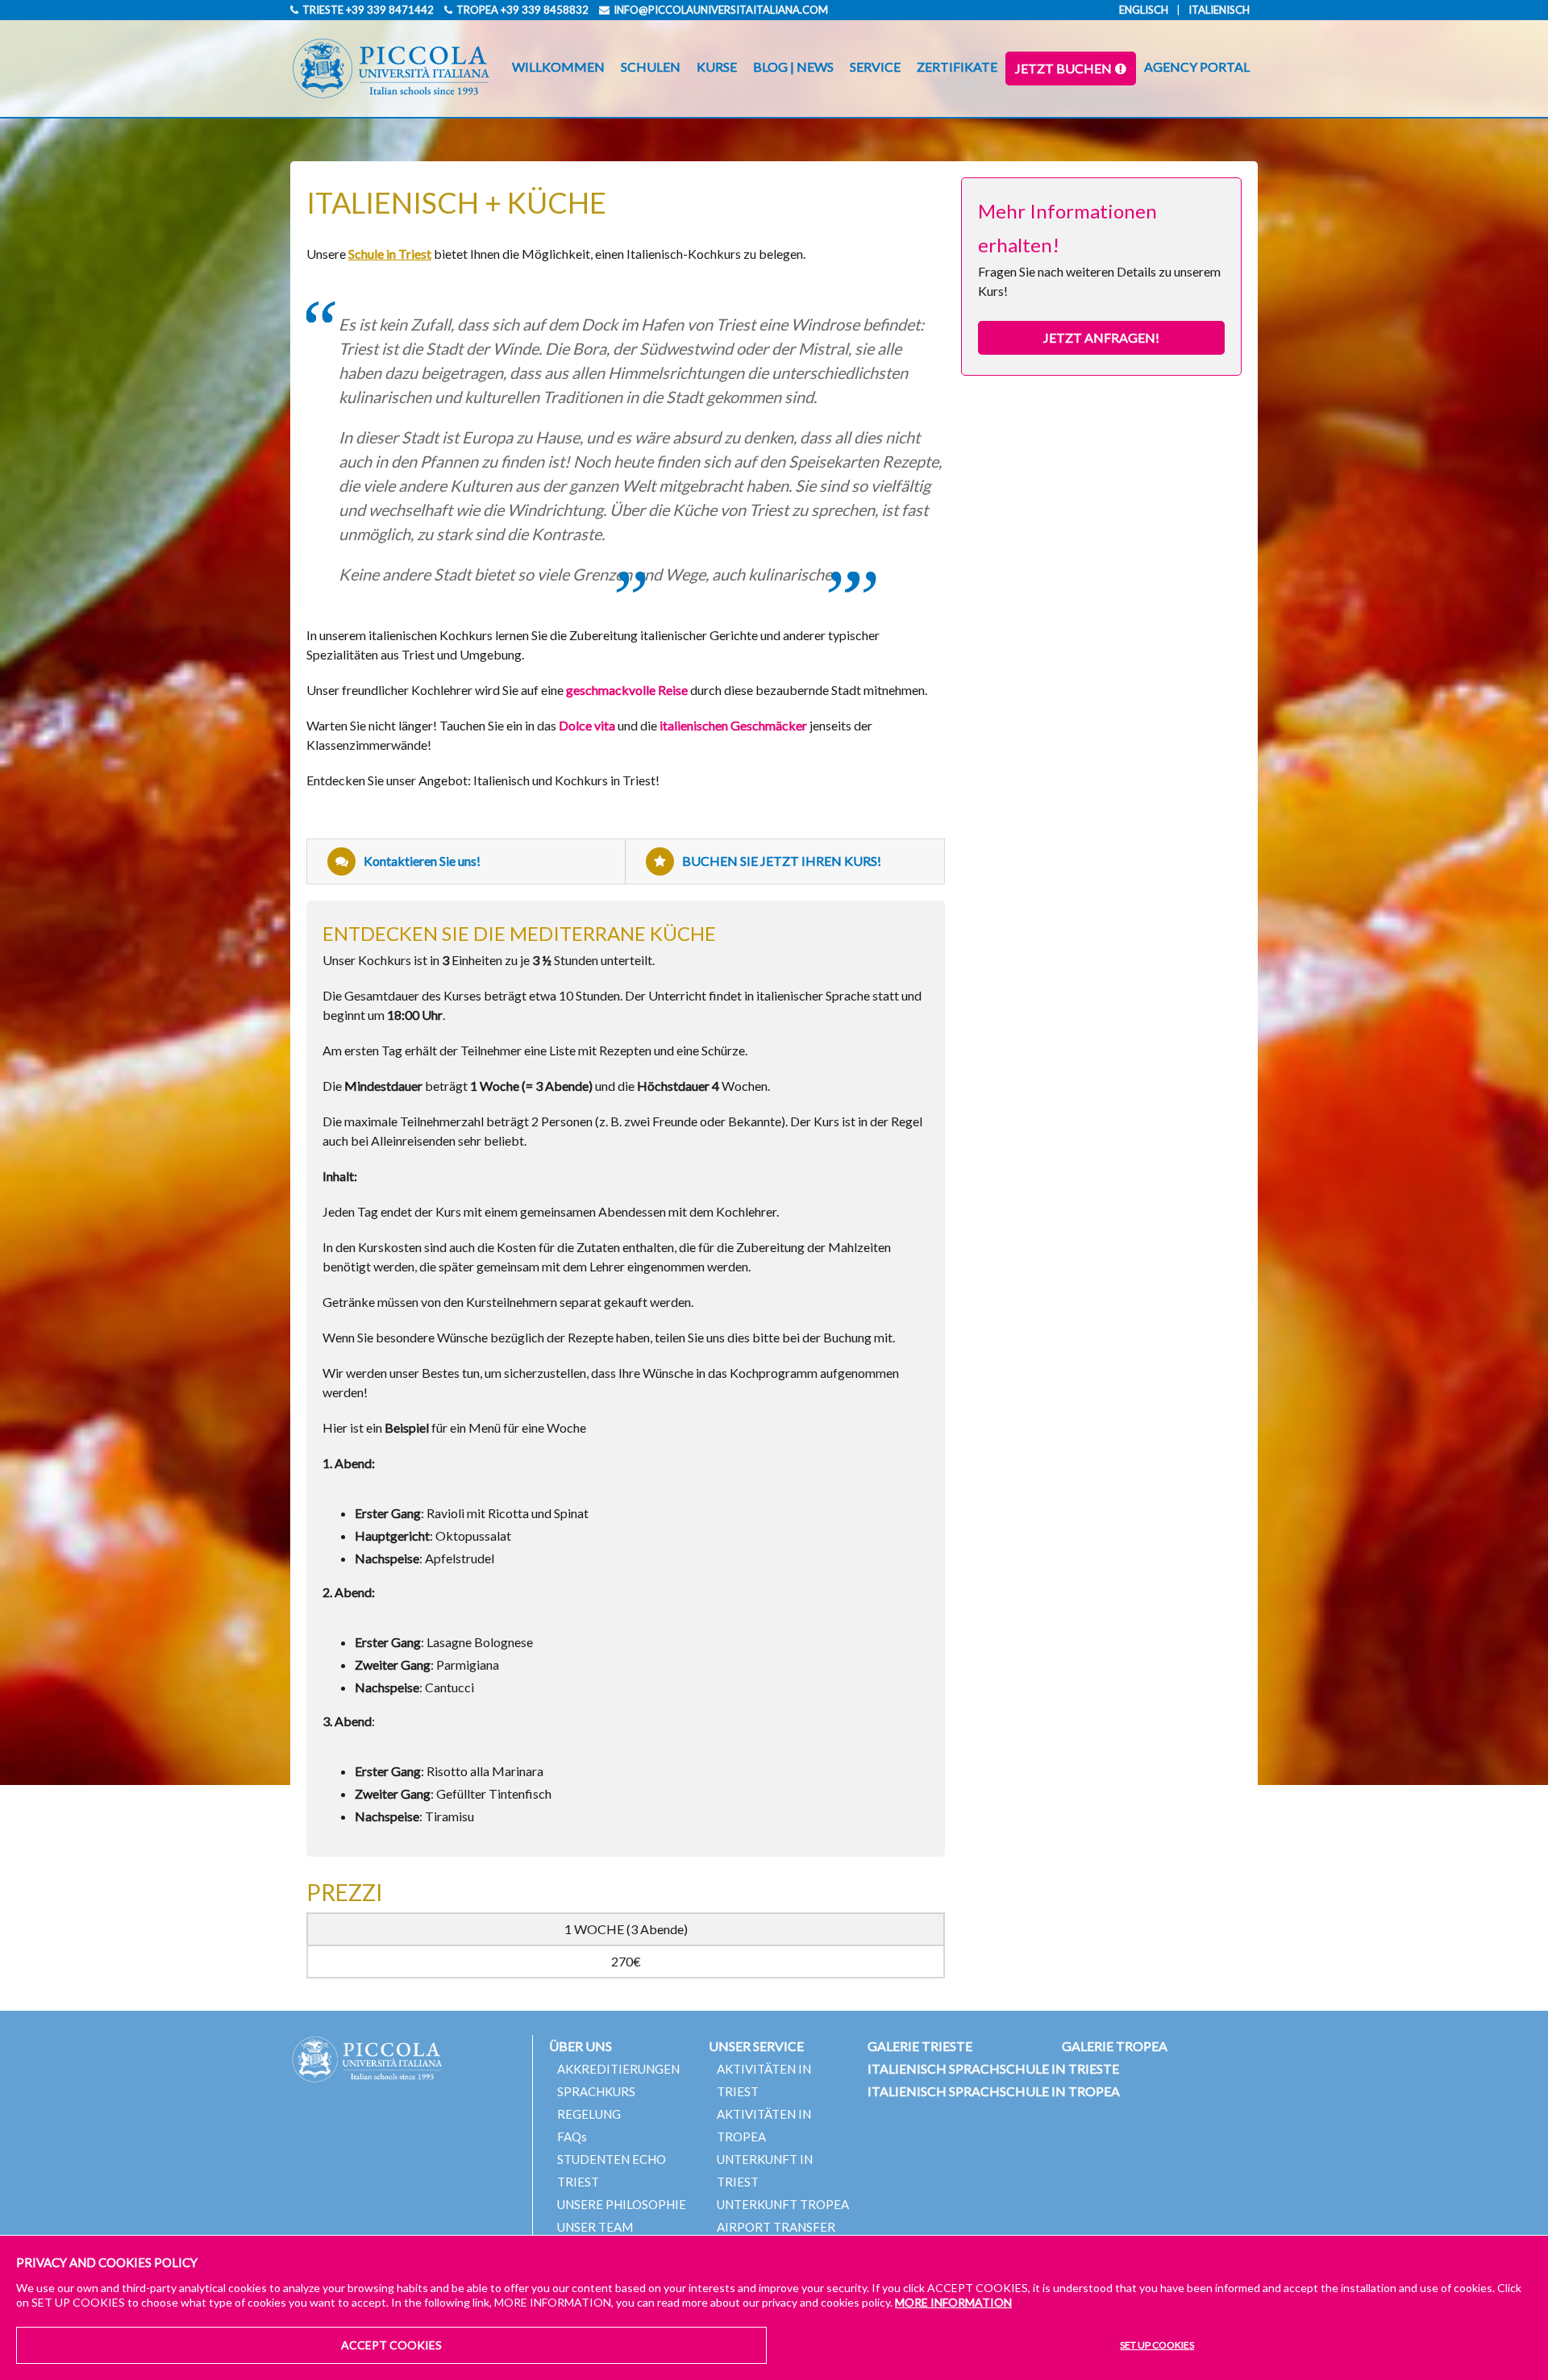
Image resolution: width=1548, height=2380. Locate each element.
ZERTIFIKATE (957, 67)
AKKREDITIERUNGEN (618, 2069)
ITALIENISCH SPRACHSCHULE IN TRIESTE (993, 2068)
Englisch (1144, 10)
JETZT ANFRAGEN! (1101, 337)
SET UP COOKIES (1157, 2345)
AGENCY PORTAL (1197, 67)
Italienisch (1219, 10)
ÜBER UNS (580, 2046)
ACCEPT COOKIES (391, 2345)
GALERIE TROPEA (1115, 2046)
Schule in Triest (390, 254)
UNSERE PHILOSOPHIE (622, 2204)
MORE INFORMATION (953, 2302)
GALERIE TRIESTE (920, 2046)
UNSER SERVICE (756, 2046)
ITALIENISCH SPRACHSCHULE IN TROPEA (994, 2091)
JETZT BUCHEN (1063, 68)
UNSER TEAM (595, 2227)
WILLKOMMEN (558, 67)
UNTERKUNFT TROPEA (783, 2204)
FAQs (572, 2137)
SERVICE (875, 67)
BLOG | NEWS (793, 67)
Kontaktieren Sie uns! (422, 861)
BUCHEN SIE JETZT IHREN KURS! (782, 861)
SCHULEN (651, 67)
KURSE (717, 67)
